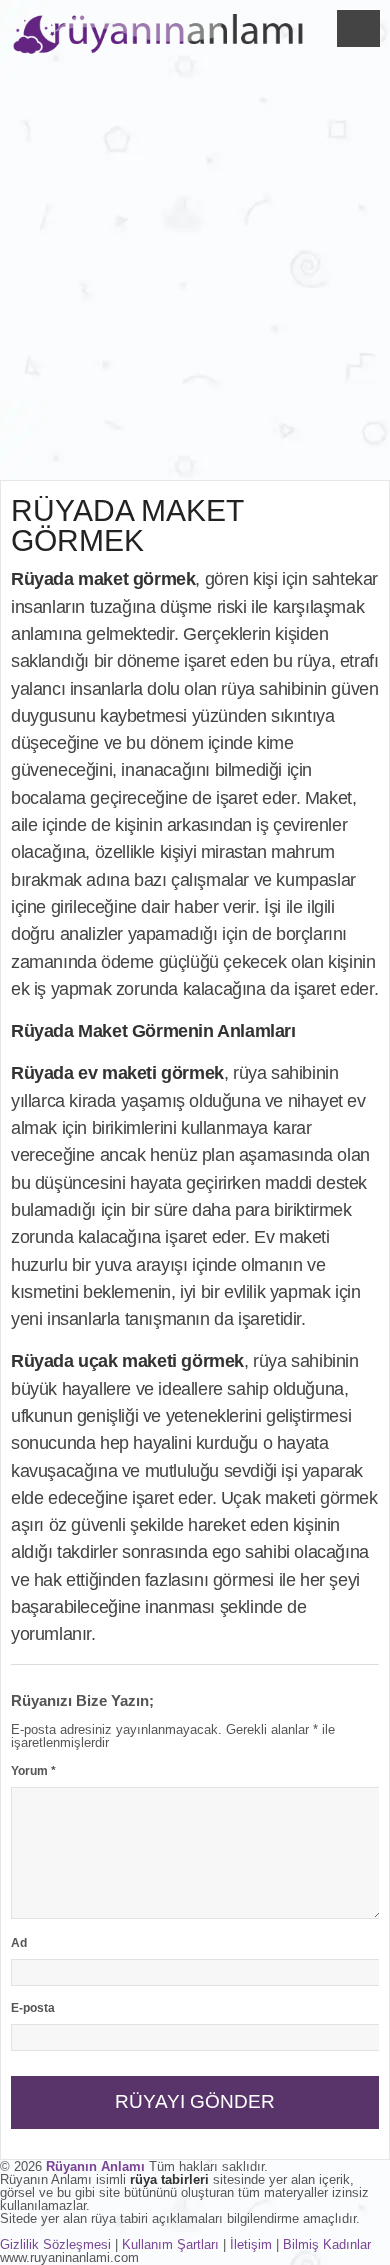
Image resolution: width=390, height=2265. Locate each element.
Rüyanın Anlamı (95, 2166)
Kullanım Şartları (170, 2244)
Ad (19, 1943)
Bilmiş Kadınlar (327, 2244)
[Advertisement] (195, 275)
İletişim (251, 2244)
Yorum (33, 1771)
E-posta (33, 2008)
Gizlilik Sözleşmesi (55, 2244)
